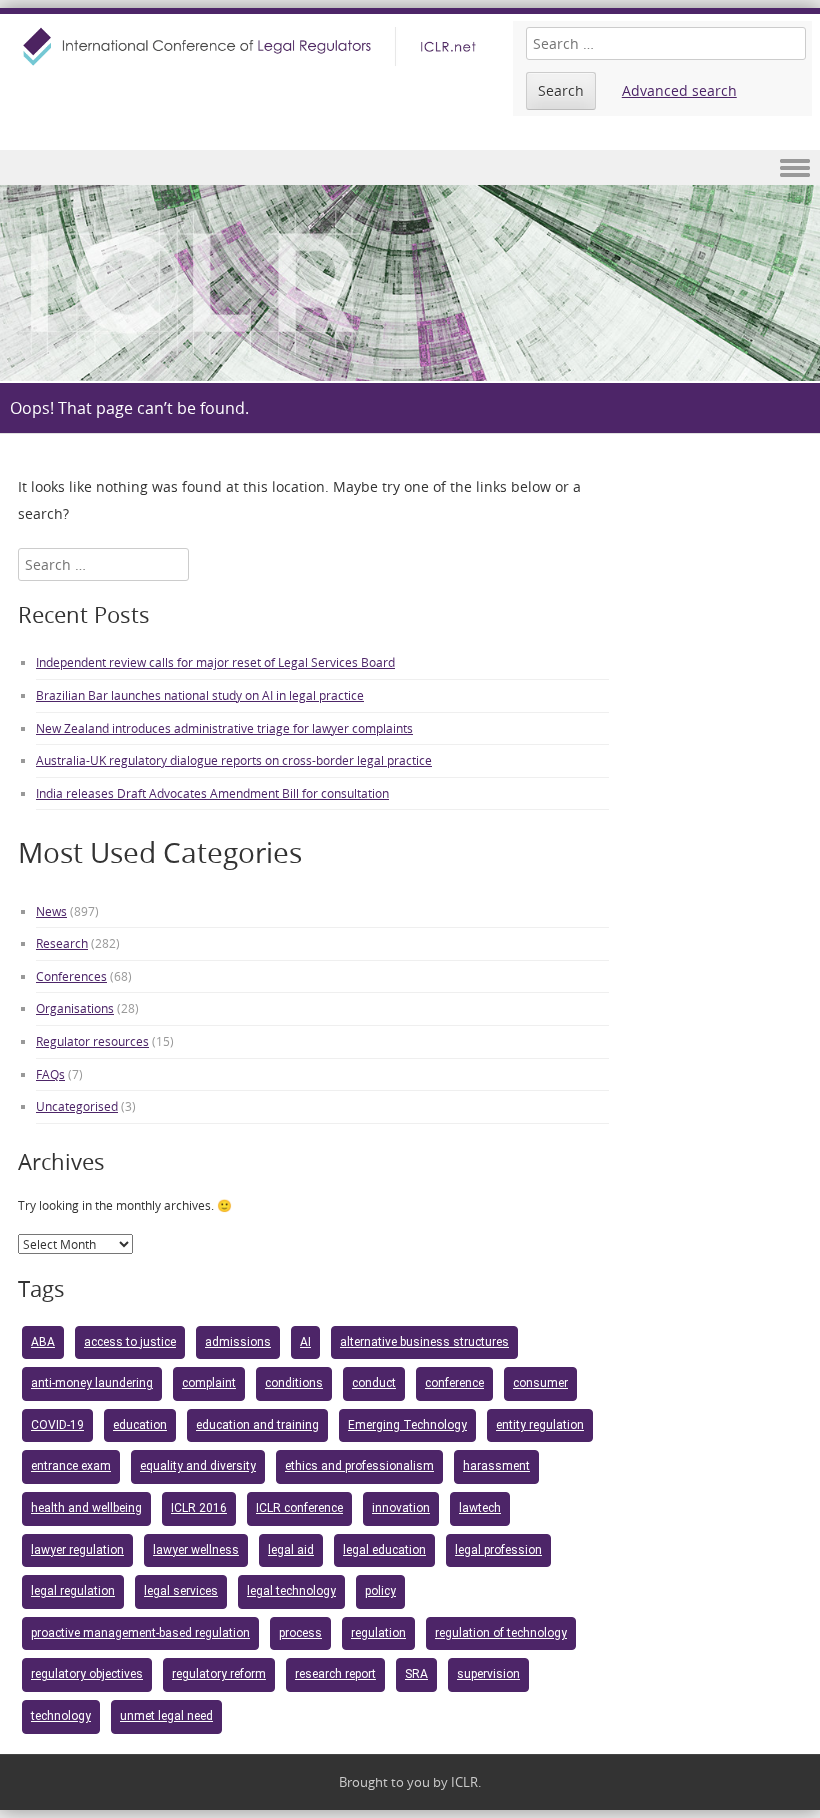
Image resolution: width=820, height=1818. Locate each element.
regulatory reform (219, 1674)
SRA (416, 1674)
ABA (43, 1342)
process (300, 1633)
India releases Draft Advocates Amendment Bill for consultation (212, 793)
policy (380, 1591)
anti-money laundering (92, 1383)
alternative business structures (424, 1342)
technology (61, 1716)
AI (305, 1342)
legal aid (291, 1550)
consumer (540, 1383)
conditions (294, 1383)
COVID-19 (57, 1425)
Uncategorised (77, 1106)
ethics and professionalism (359, 1466)
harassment (496, 1466)
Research (62, 943)
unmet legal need (166, 1716)
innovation (401, 1508)
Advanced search (679, 90)
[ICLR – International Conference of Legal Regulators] (252, 46)
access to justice (130, 1342)
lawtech (480, 1508)
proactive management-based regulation (140, 1633)
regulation (378, 1633)
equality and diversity (198, 1466)
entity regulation (540, 1425)
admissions (238, 1342)
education (140, 1425)
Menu (410, 167)
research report (335, 1674)
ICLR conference (299, 1508)
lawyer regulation (77, 1550)
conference (454, 1383)
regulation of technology (501, 1633)
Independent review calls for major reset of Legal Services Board (215, 662)
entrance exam (71, 1466)
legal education (384, 1550)
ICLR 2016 (199, 1508)
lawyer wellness (196, 1550)
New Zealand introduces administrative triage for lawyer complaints (224, 728)
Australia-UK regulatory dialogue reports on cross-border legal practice (234, 760)
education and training (257, 1425)
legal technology (291, 1591)
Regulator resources (92, 1041)
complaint (209, 1383)
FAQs (50, 1074)
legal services (181, 1591)
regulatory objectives (87, 1674)
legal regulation (73, 1591)
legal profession (498, 1550)
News (51, 911)
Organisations (75, 1008)
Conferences (71, 976)
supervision (488, 1674)
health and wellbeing (86, 1508)
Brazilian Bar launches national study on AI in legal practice (200, 695)
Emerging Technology (407, 1425)
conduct (374, 1383)
